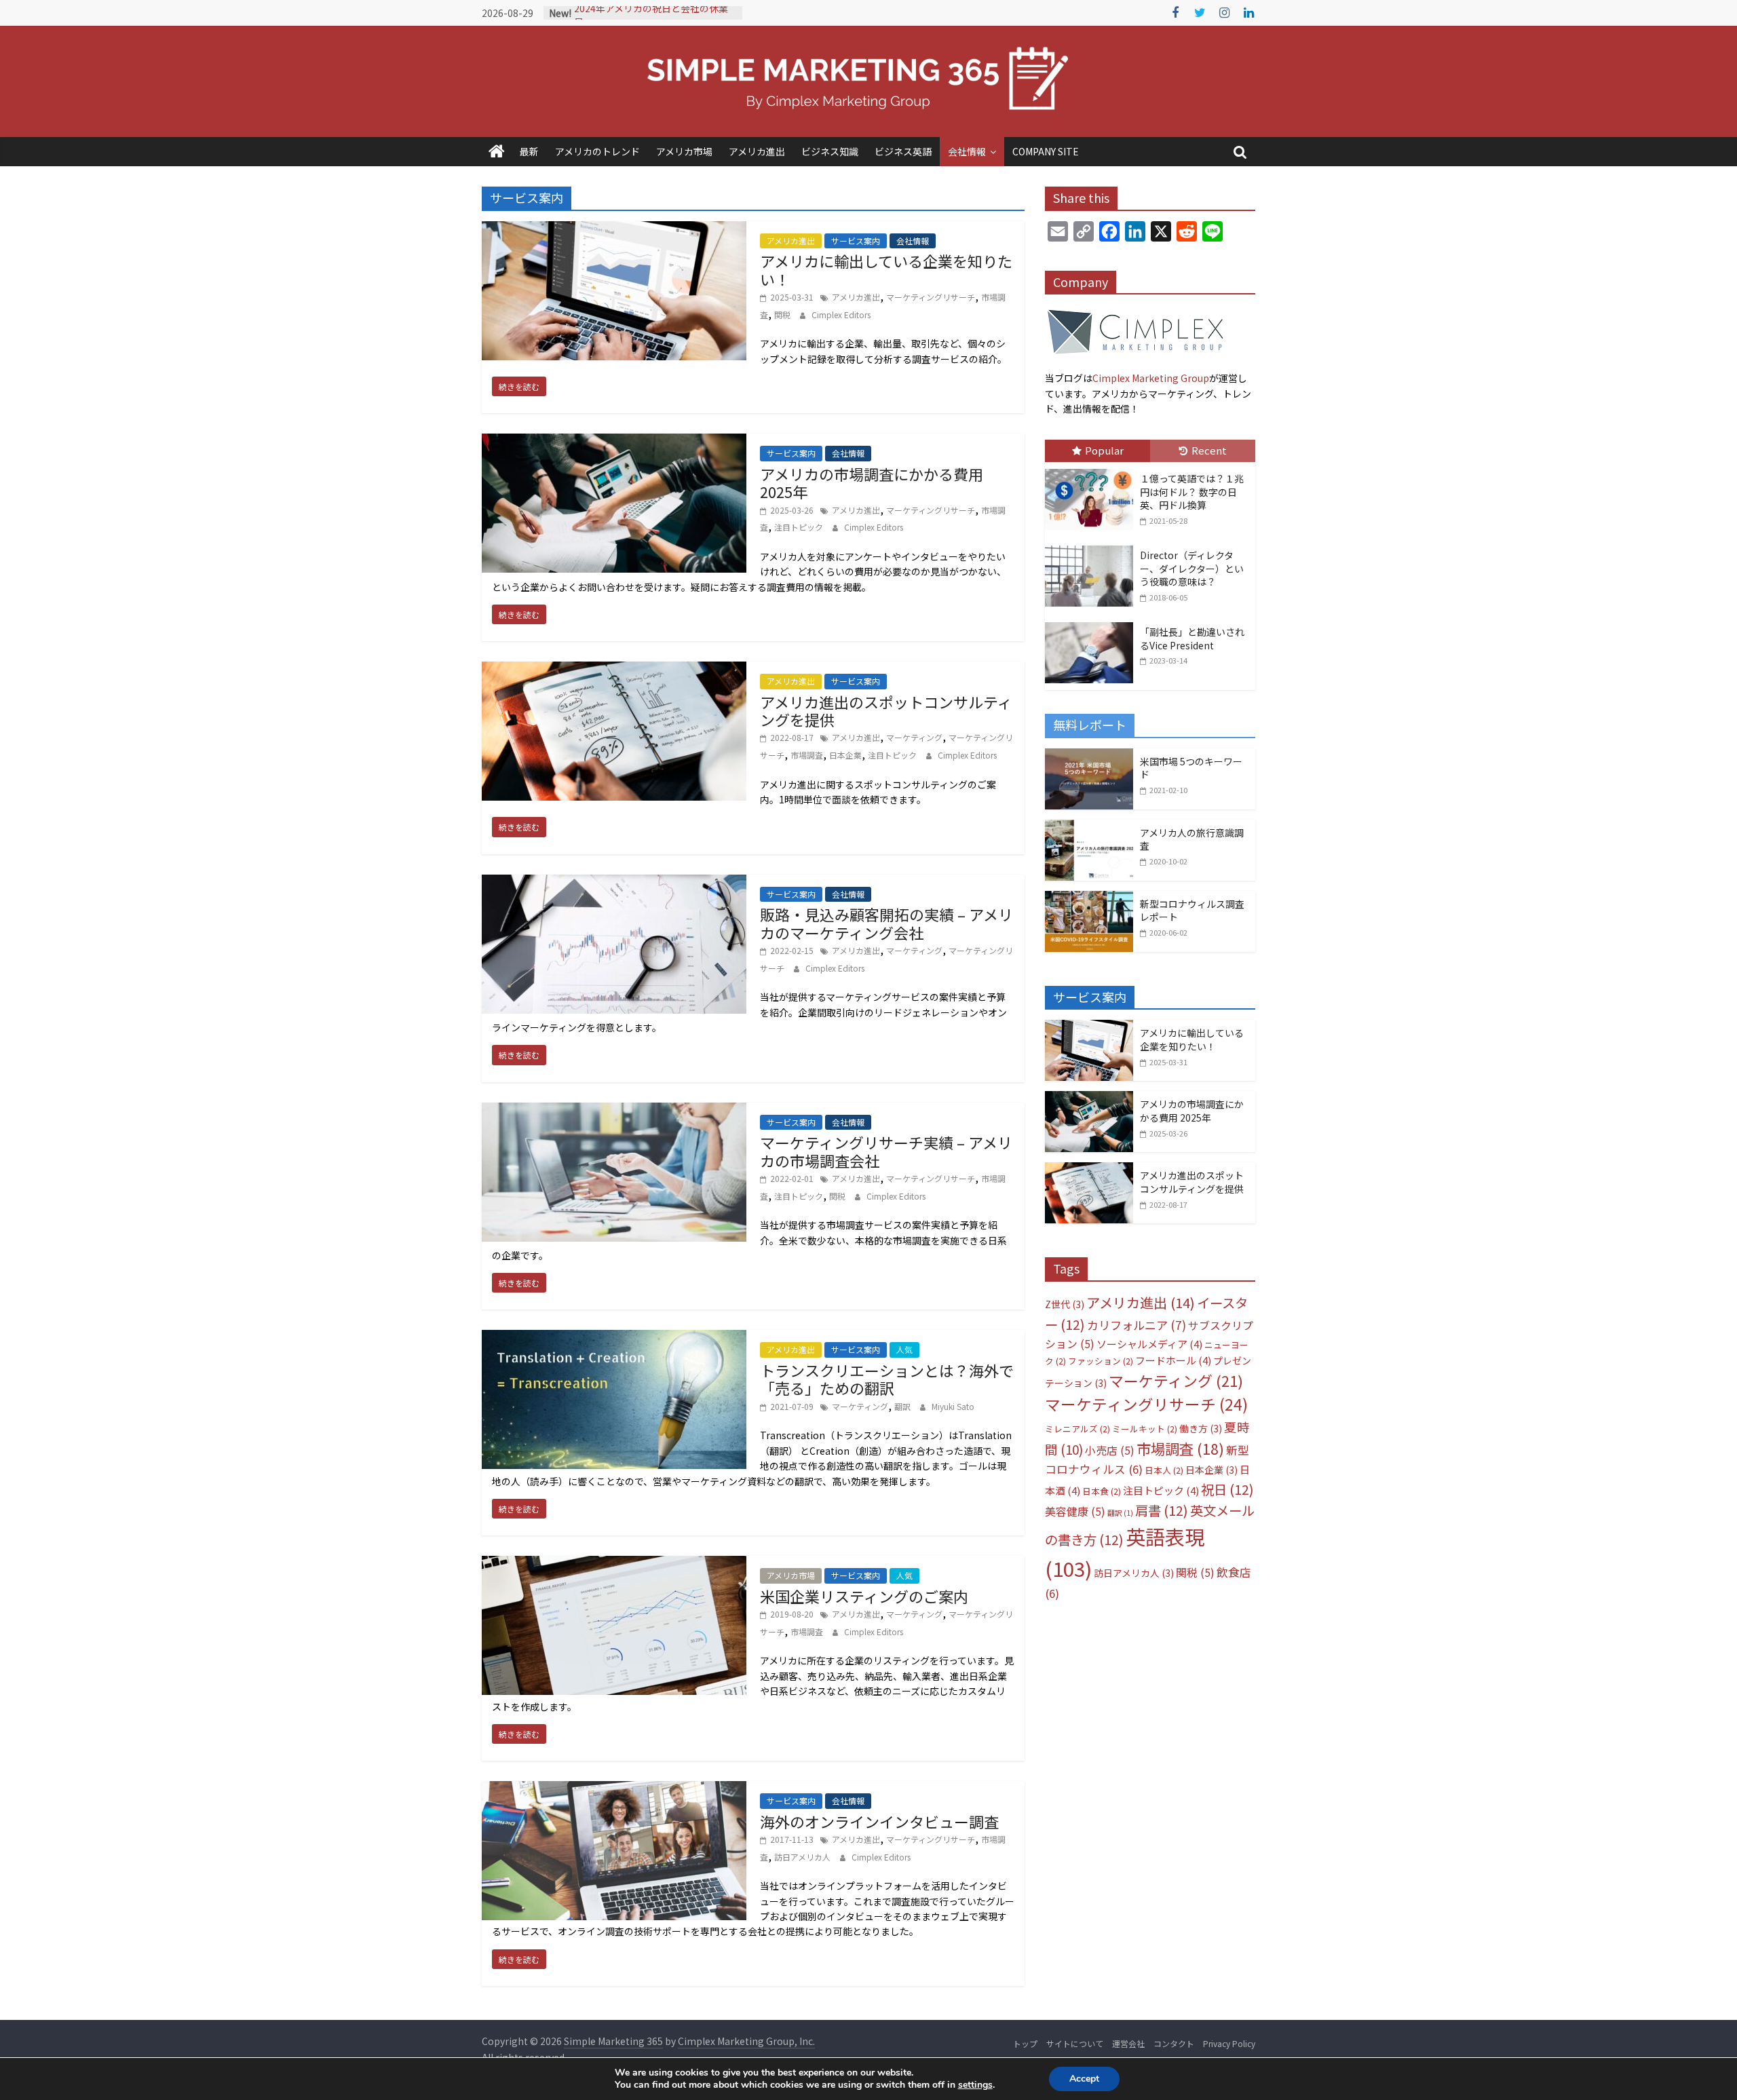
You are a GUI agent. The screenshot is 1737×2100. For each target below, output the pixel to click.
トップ (1025, 2043)
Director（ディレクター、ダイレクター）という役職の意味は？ (1192, 568)
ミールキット (1145, 1429)
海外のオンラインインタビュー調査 (879, 1821)
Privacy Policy (1229, 2043)
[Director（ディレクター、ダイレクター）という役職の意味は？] (1092, 546)
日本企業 (845, 755)
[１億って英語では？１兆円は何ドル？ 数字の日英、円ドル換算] (1092, 470)
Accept (1084, 2079)
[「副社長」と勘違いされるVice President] (1092, 623)
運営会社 (1128, 2043)
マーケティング (914, 737)
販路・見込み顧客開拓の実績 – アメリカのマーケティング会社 (886, 923)
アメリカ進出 (757, 151)
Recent (1209, 450)
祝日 (1227, 1489)
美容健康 (1075, 1511)
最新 (529, 151)
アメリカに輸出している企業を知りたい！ (886, 269)
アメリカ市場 (684, 151)
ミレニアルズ (1077, 1429)
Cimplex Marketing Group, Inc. (746, 2041)
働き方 (1201, 1428)
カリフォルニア (1137, 1325)
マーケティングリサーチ (931, 297)
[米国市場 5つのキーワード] (1089, 756)
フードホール (1173, 1360)
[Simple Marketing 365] (497, 152)
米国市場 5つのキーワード (1191, 768)
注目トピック (799, 527)
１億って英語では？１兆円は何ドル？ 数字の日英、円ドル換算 (1192, 492)
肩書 (1162, 1510)
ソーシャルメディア (1149, 1344)
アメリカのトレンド (597, 151)
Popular (1104, 450)
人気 (904, 1349)
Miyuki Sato (953, 1406)
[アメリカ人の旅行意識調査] (1089, 827)
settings (975, 2085)
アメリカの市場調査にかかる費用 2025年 (872, 482)
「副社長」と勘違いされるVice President (1192, 638)
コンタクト (1174, 2043)
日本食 (1102, 1491)
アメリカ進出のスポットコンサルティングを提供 (886, 710)
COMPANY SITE (1046, 151)
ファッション (1101, 1361)
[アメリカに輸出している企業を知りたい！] (1089, 1027)
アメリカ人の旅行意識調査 (1192, 839)
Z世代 (1065, 1304)
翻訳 (902, 1406)
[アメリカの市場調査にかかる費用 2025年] (1089, 1099)
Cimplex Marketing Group (1151, 378)
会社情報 (967, 151)
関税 (782, 314)
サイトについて (1075, 2043)
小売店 (1110, 1450)
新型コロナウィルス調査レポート (1192, 911)
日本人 (1164, 1470)
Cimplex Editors (841, 314)
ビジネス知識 (830, 151)
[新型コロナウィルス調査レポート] (1089, 898)
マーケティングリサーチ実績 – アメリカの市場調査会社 (886, 1151)
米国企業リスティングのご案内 (864, 1596)
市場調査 (807, 755)
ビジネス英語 (903, 151)
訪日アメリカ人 (802, 1857)
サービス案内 (856, 241)
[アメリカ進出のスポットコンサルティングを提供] (1089, 1170)
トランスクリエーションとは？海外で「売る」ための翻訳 (887, 1379)
